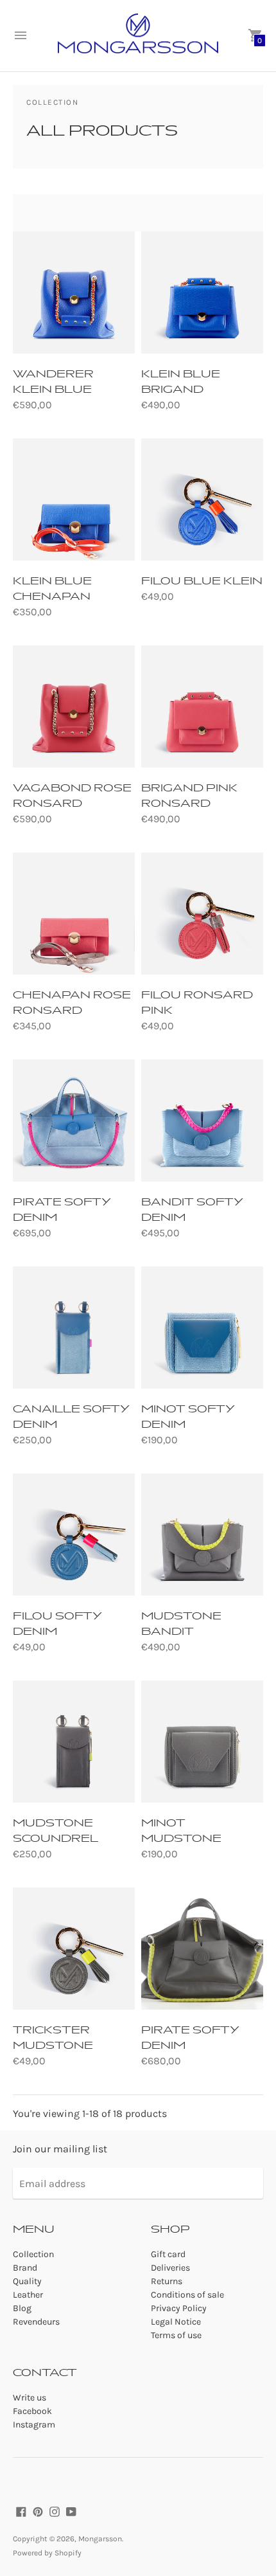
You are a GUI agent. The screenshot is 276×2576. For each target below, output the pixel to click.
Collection (33, 2254)
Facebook (32, 2411)
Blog (22, 2308)
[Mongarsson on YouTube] (71, 2511)
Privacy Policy (179, 2308)
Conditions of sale (187, 2295)
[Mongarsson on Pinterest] (38, 2511)
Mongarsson (100, 2539)
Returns (167, 2281)
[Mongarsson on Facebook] (21, 2511)
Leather (28, 2295)
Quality (27, 2281)
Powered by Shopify (47, 2553)
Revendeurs (36, 2322)
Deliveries (170, 2268)
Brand (25, 2268)
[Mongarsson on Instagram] (55, 2511)
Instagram (34, 2425)
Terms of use (176, 2335)
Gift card (168, 2254)
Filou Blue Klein (202, 581)
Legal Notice (176, 2322)
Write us (30, 2398)
